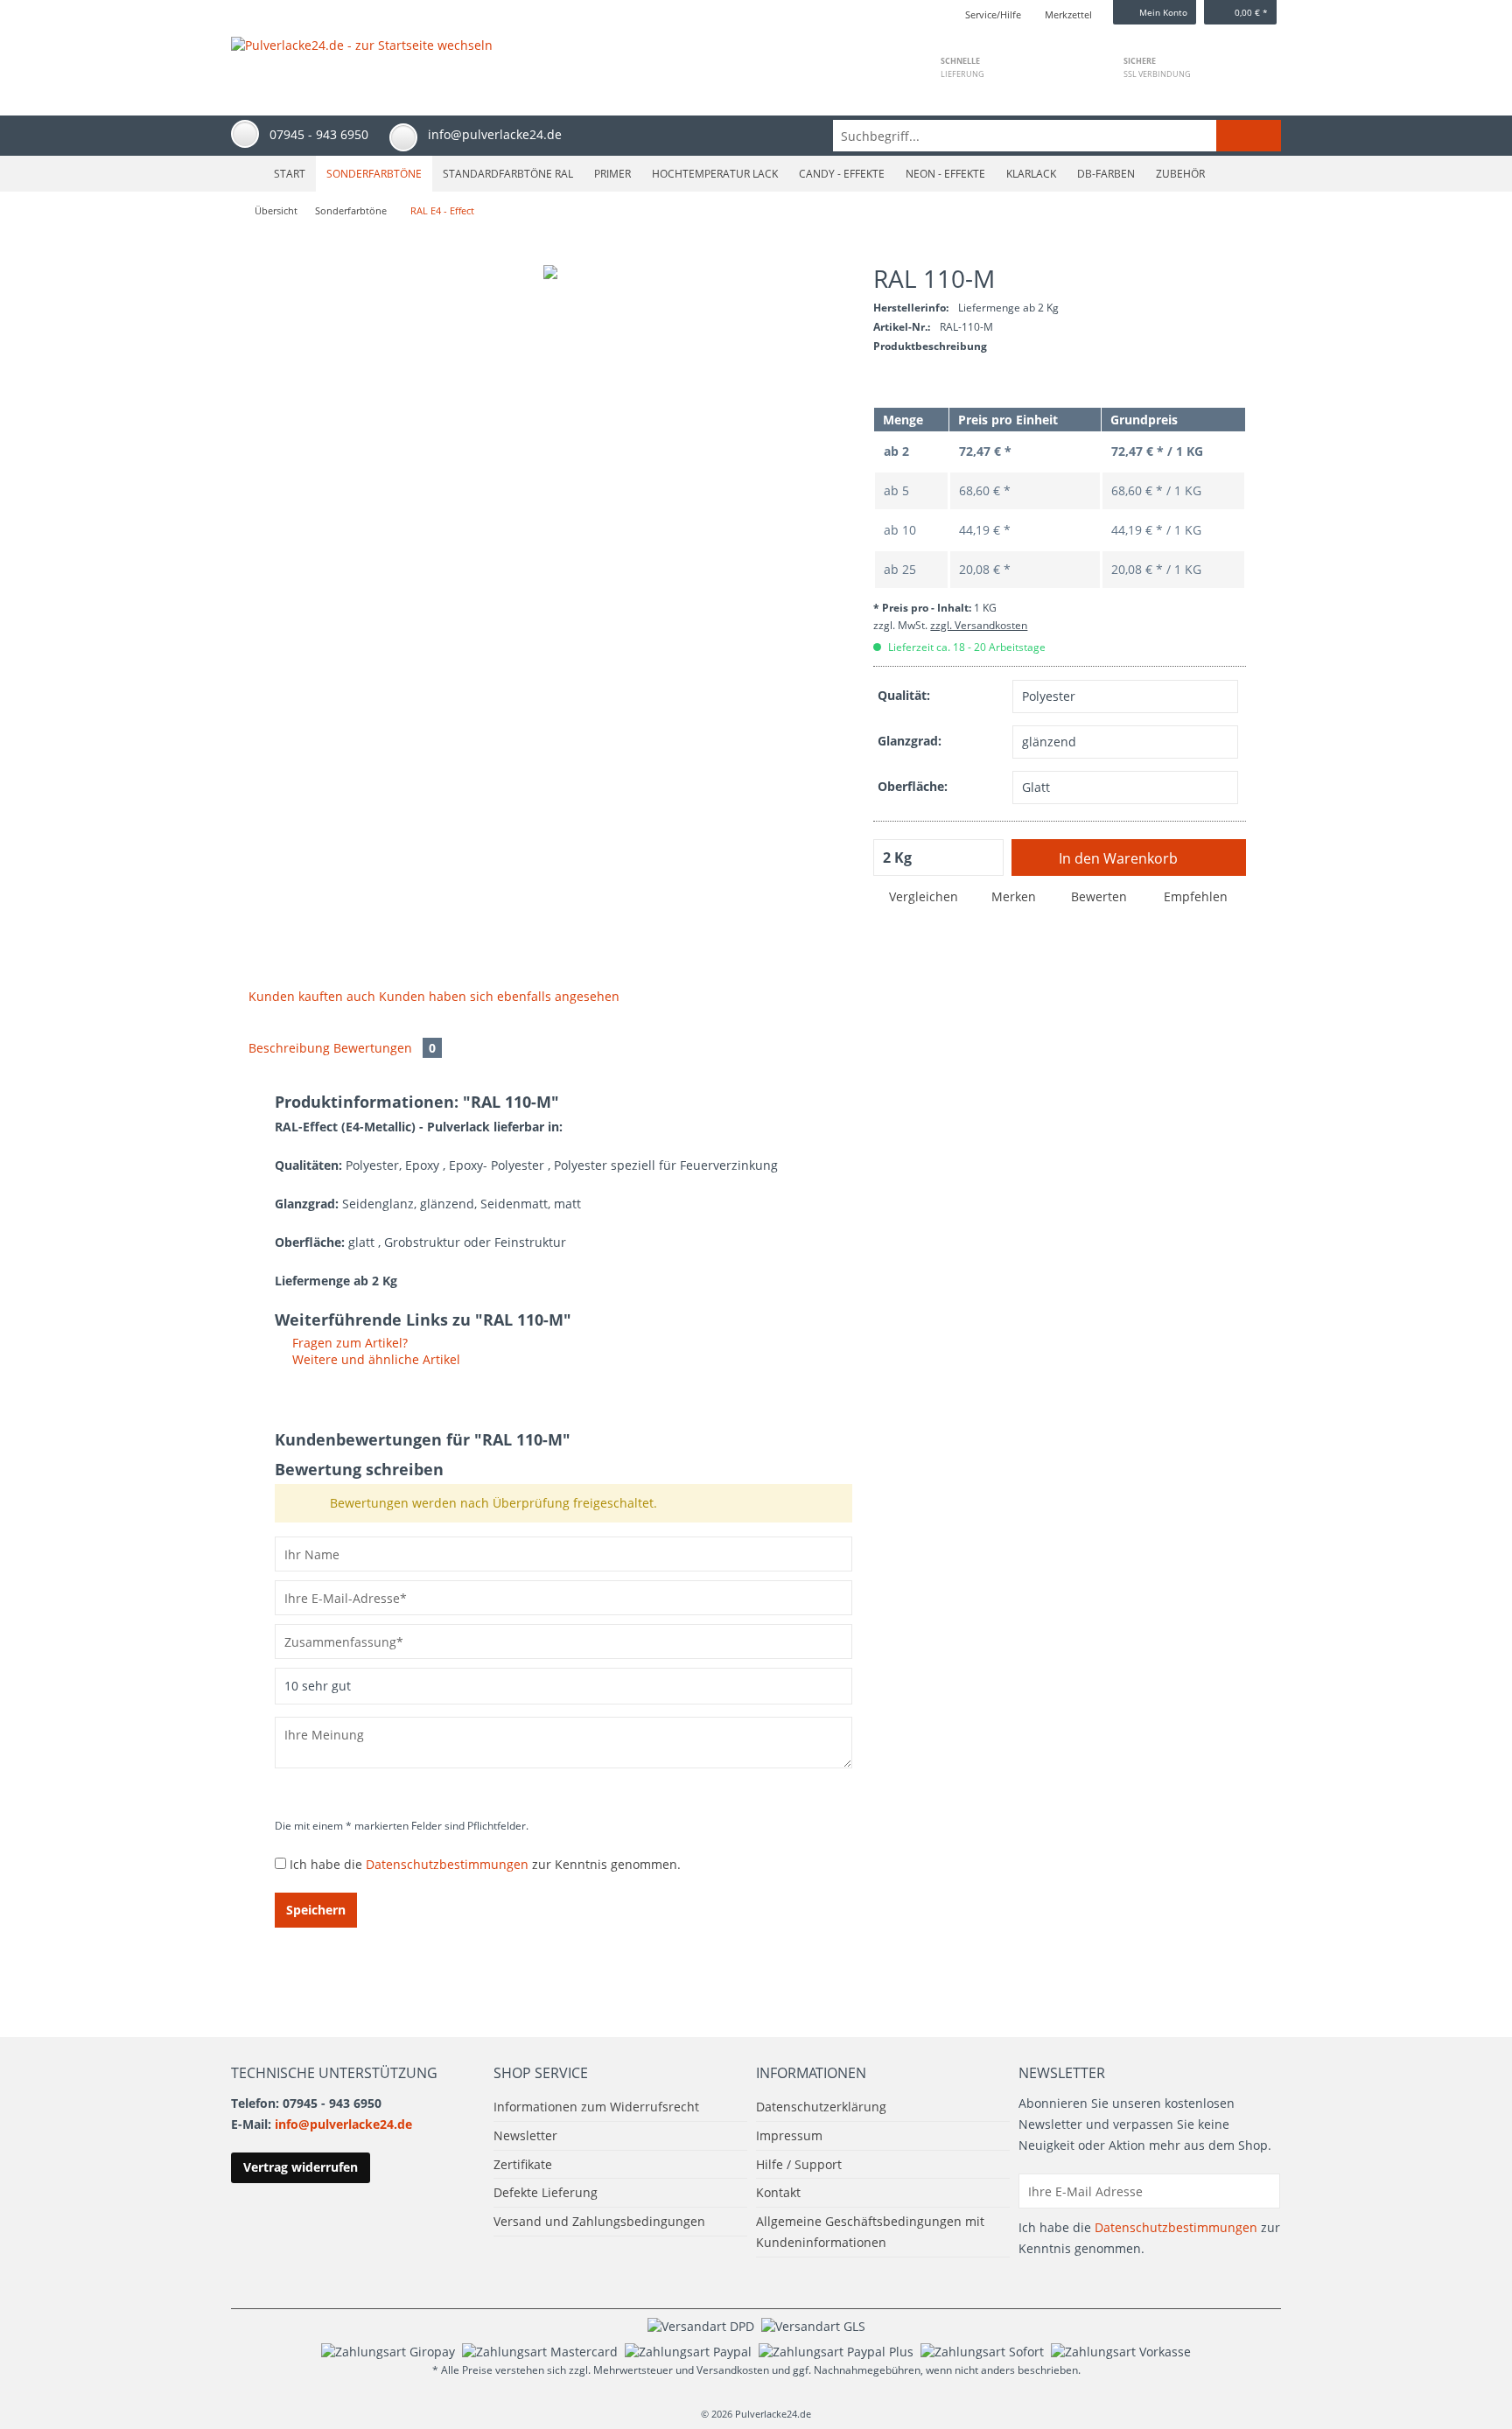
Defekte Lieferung (546, 2192)
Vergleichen (922, 896)
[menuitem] (1057, 136)
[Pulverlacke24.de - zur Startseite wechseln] (362, 59)
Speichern (316, 1910)
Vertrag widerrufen (301, 2167)
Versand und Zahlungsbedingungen (599, 2221)
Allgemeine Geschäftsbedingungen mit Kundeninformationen (870, 2232)
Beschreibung (289, 1048)
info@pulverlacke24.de (343, 2124)
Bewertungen (385, 1048)
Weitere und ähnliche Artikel (374, 1359)
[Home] (245, 174)
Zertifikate (523, 2164)
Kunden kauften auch (312, 996)
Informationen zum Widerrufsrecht (596, 2107)
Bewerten (1099, 896)
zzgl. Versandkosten (979, 625)
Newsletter (525, 2135)
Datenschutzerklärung (821, 2107)
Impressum (789, 2135)
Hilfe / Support (799, 2164)
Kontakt (778, 2192)
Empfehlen (1194, 896)
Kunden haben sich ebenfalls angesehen (499, 996)
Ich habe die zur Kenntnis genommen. (485, 1864)
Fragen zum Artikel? (348, 1343)
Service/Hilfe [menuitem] (993, 14)
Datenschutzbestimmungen (447, 1864)
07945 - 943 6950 (319, 134)
